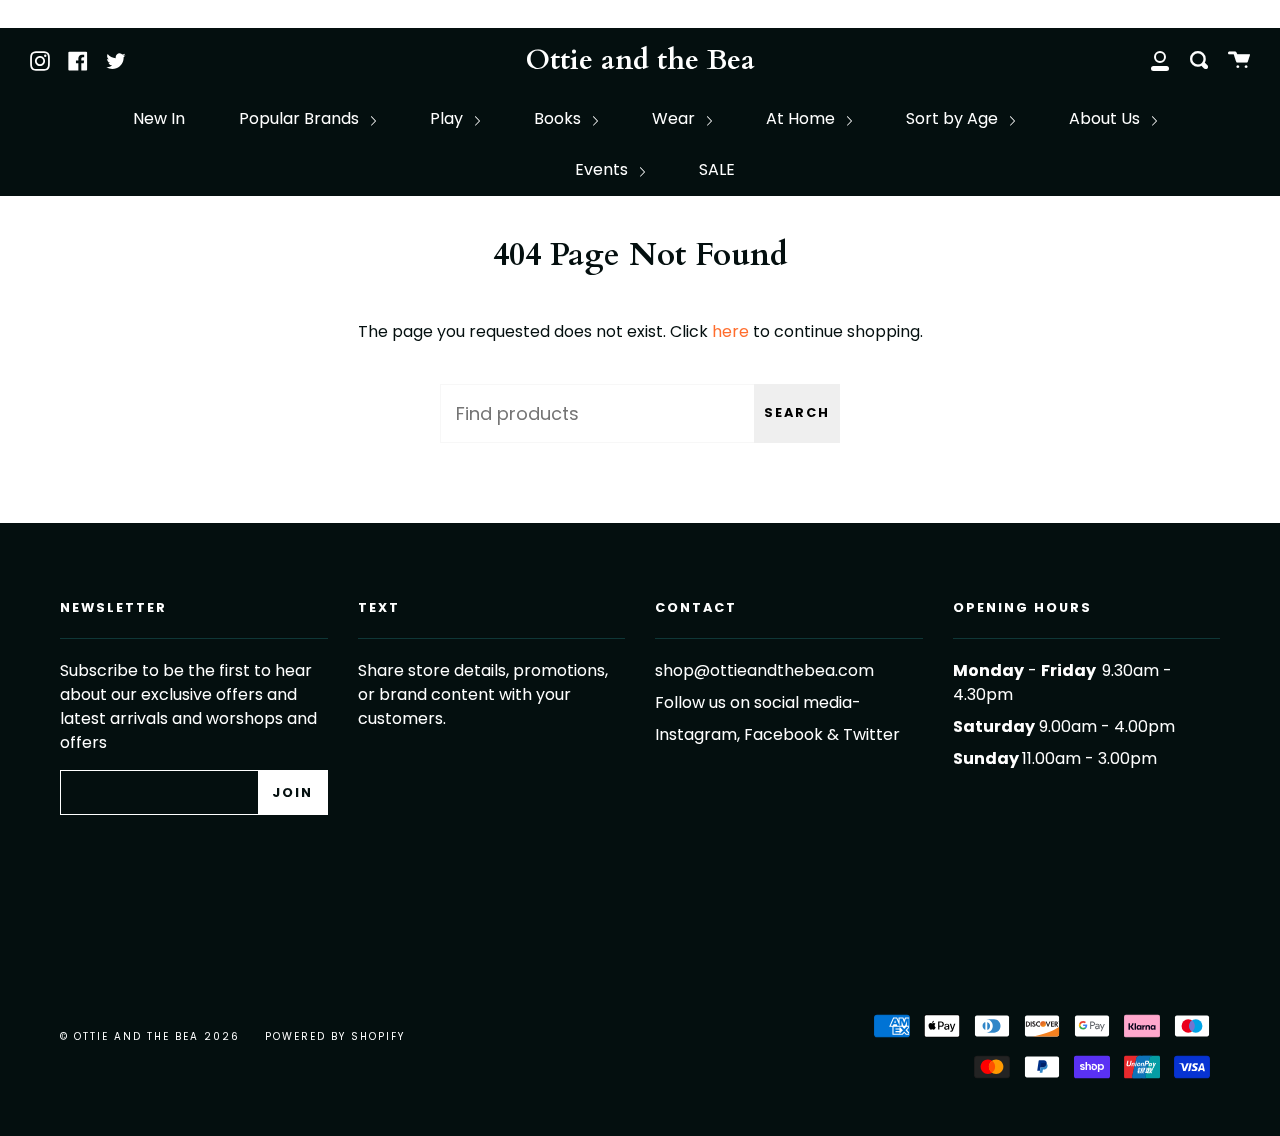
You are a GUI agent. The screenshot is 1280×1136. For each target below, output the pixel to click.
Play (448, 118)
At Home (802, 118)
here (730, 331)
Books (559, 118)
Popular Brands (301, 118)
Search (797, 412)
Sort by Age (954, 118)
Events (603, 169)
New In (159, 118)
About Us (1106, 118)
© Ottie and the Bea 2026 (150, 1036)
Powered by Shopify (335, 1036)
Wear (675, 118)
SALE (717, 169)
